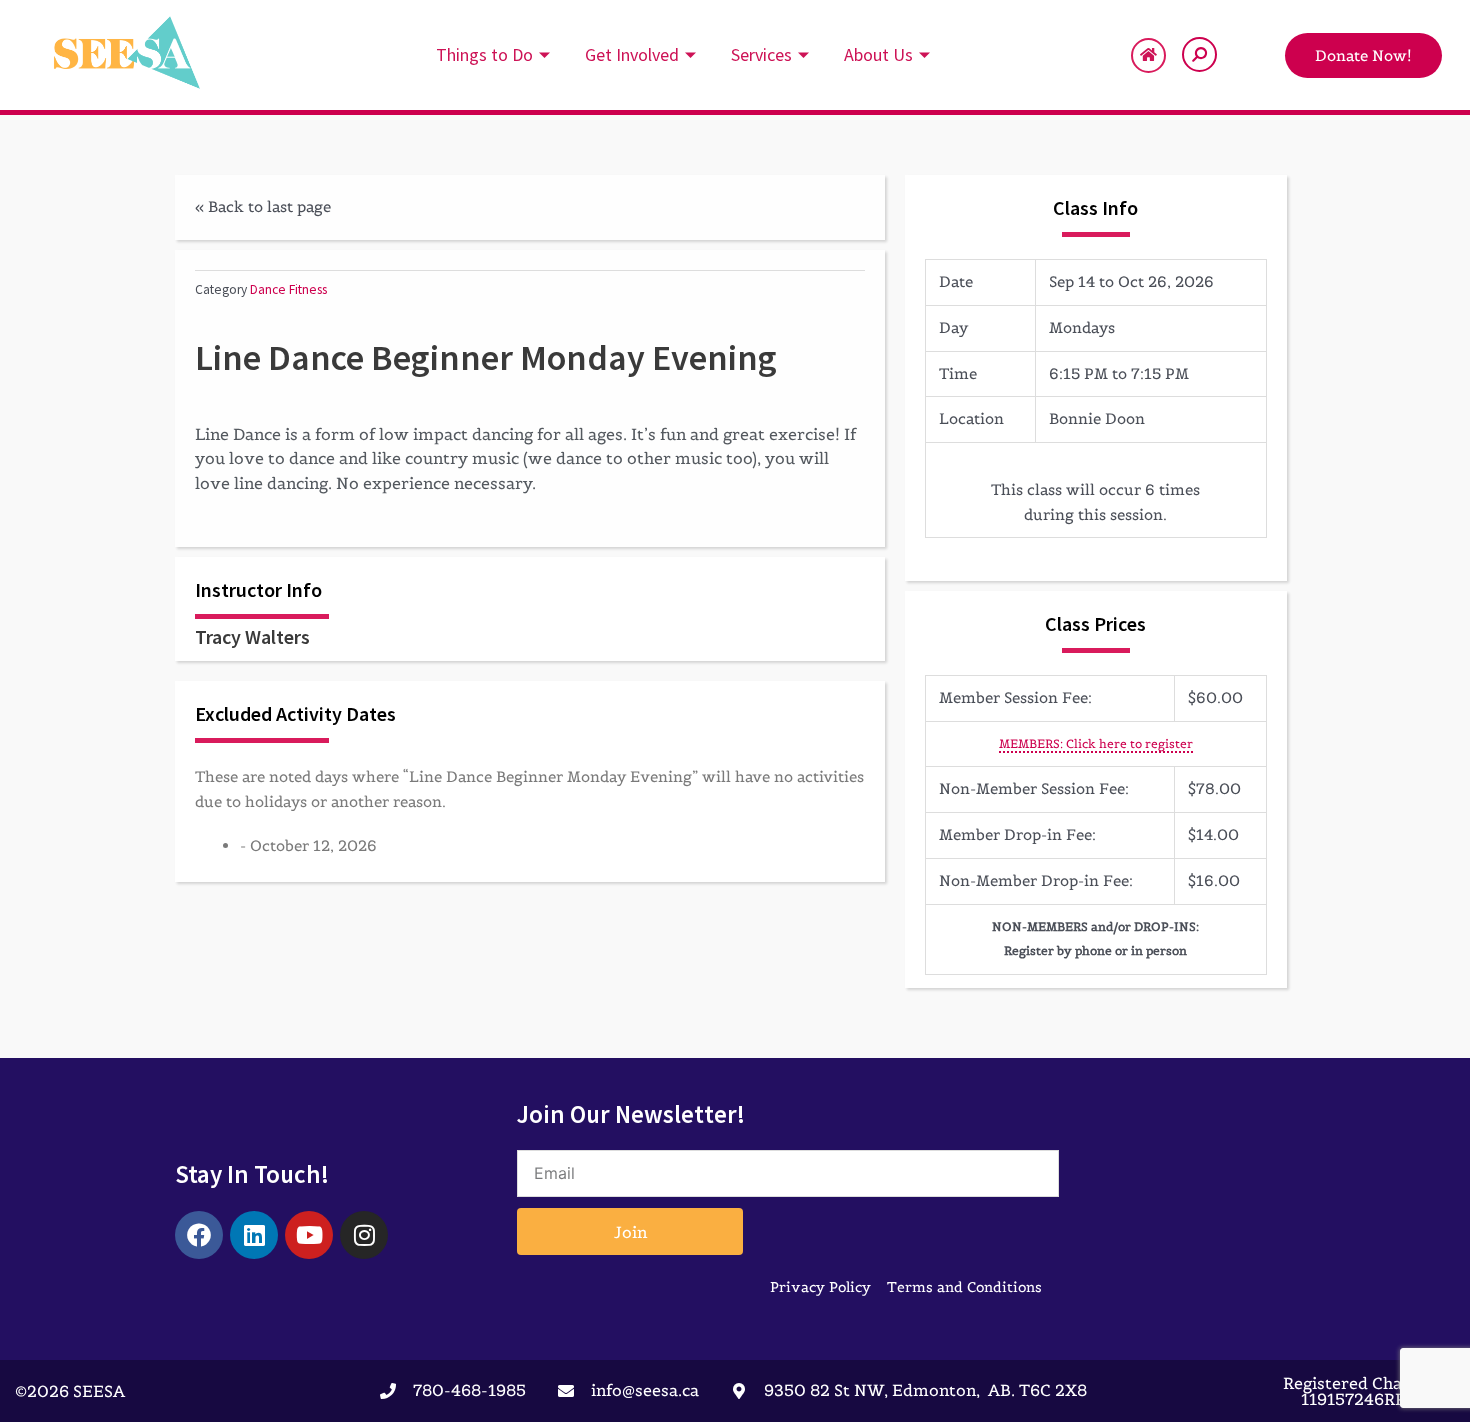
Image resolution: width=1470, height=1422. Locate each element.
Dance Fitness (288, 289)
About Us (878, 54)
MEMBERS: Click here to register (1096, 743)
